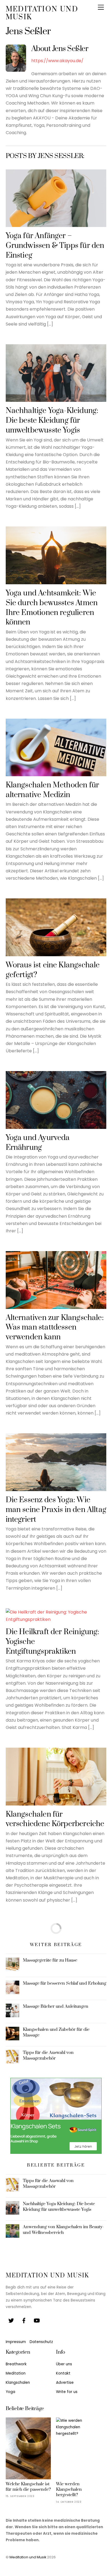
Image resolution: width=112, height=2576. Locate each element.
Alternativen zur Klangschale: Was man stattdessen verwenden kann (55, 1328)
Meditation (16, 2373)
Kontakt (63, 2373)
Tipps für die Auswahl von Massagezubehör (48, 2055)
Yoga (10, 2392)
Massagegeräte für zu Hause (50, 1960)
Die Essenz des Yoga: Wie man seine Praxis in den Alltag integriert (56, 1510)
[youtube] (37, 2320)
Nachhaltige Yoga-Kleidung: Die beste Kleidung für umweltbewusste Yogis (52, 421)
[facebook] (24, 2320)
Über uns (64, 2364)
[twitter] (11, 2320)
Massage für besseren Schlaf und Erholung (65, 1983)
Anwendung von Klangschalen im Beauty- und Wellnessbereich (63, 2230)
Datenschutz (41, 2342)
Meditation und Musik (28, 2557)
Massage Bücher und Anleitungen (56, 2006)
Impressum (16, 2342)
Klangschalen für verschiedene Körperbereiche (55, 1819)
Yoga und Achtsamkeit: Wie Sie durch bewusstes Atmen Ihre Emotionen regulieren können (52, 608)
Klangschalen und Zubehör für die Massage (56, 2032)
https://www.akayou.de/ (57, 61)
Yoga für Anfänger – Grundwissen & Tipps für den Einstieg (55, 246)
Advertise (65, 2383)
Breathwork (16, 2364)
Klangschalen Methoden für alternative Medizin (52, 790)
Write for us (67, 2392)
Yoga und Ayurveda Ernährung (38, 1143)
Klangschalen (18, 2383)
